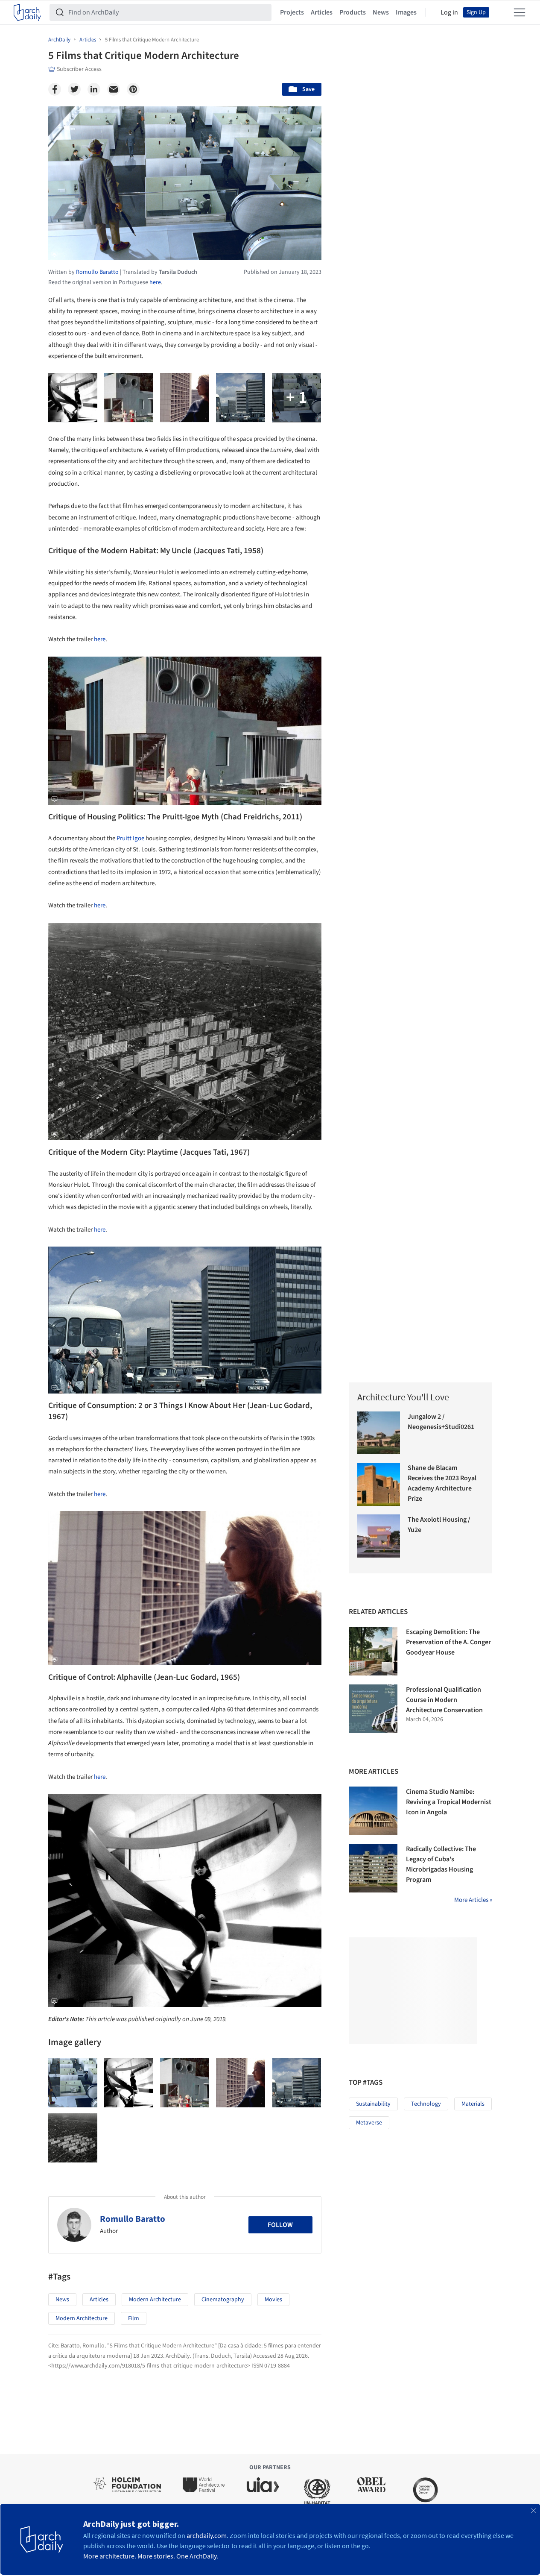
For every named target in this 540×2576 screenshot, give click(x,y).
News (381, 12)
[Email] (114, 89)
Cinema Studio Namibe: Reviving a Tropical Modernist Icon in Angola (449, 1802)
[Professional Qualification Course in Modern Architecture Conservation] (373, 1709)
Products (353, 12)
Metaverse (369, 2123)
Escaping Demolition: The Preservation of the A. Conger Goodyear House (448, 1642)
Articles (322, 12)
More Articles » (473, 1900)
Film (134, 2318)
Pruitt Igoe (130, 838)
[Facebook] (55, 89)
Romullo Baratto (133, 2219)
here (155, 282)
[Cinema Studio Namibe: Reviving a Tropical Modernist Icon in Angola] (373, 1811)
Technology (426, 2104)
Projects (292, 12)
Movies (273, 2300)
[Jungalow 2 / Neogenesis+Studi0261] (379, 1433)
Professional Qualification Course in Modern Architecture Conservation (444, 1700)
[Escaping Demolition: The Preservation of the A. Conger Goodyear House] (373, 1651)
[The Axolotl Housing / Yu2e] (379, 1536)
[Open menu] (520, 12)
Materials (473, 2104)
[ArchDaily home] (27, 12)
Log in (449, 12)
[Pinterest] (133, 89)
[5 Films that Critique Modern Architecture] (73, 2083)
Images (406, 12)
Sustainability (373, 2104)
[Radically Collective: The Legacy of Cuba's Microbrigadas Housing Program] (373, 1868)
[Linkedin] (94, 89)
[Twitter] (74, 89)
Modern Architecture (155, 2300)
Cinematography (223, 2300)
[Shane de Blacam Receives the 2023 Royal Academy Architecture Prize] (379, 1484)
